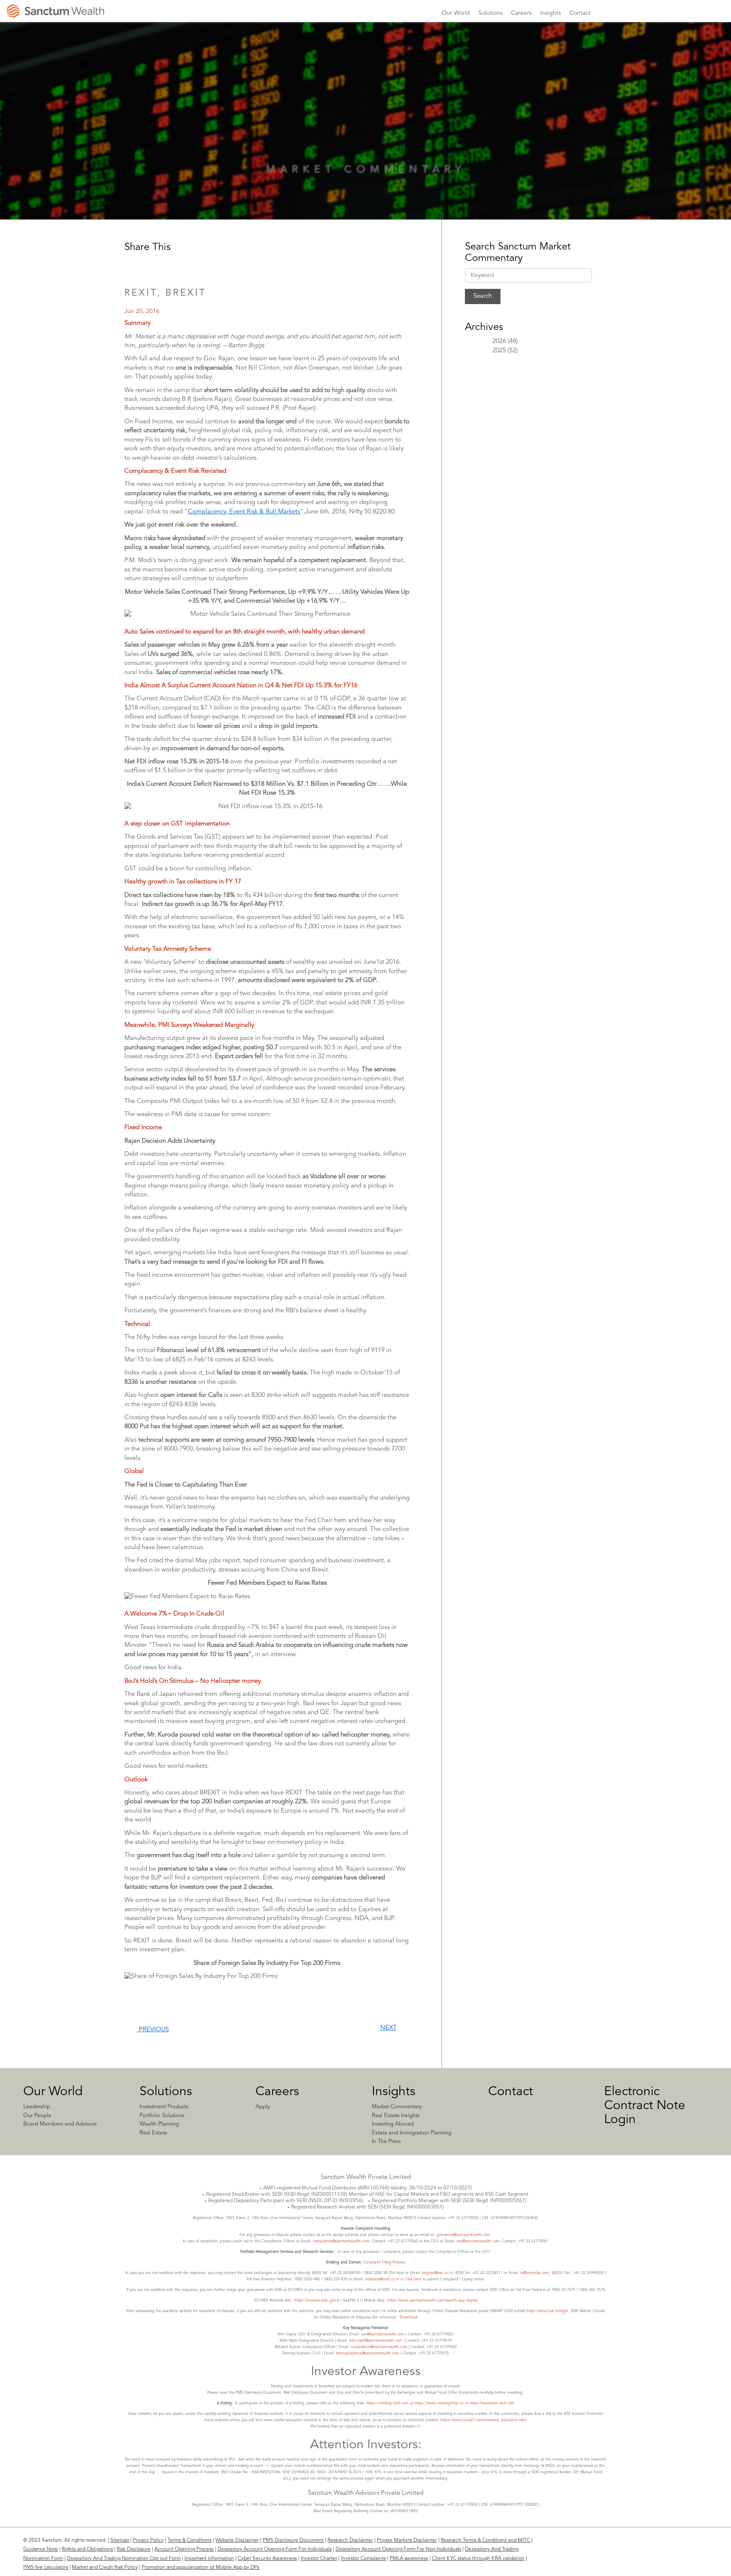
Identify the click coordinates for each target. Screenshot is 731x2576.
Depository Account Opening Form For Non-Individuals (398, 2549)
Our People (37, 2116)
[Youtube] (700, 2545)
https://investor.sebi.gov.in (317, 2300)
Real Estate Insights (396, 2116)
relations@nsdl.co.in (382, 2279)
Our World (53, 2092)
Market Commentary (397, 2107)
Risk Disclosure (134, 2549)
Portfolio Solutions (162, 2116)
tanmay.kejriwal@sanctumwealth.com (368, 2353)
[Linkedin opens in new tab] (133, 265)
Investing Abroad (393, 2124)
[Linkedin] (651, 2545)
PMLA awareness (409, 2559)
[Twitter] (684, 2545)
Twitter (691, 13)
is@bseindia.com (535, 2273)
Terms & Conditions (190, 2540)
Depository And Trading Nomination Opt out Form (124, 2559)
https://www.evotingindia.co (439, 2403)
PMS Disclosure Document (293, 2540)
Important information (209, 2559)
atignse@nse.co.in (437, 2273)
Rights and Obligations (87, 2549)
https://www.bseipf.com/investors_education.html (484, 2420)
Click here (413, 2279)
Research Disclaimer (350, 2540)
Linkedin (661, 13)
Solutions (166, 2092)
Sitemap (120, 2540)
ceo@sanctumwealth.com (478, 2241)
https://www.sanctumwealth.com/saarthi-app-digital (432, 2300)
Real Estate (153, 2133)
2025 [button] (499, 351)
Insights (394, 2092)
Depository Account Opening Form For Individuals (275, 2549)
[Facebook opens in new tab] (151, 265)
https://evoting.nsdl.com (387, 2403)
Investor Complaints (363, 2559)
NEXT (389, 2028)
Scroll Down (365, 188)
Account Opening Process (184, 2549)
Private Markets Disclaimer (407, 2540)
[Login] (626, 18)
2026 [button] (499, 342)
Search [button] (722, 12)
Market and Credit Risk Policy (105, 2568)
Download (409, 2317)
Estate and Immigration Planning (412, 2133)
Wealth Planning (159, 2124)
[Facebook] (667, 2545)
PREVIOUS (153, 2030)
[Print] (207, 265)
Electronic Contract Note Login (645, 2106)
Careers (277, 2092)
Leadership (37, 2107)
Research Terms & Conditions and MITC (485, 2540)
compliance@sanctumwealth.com (340, 2241)
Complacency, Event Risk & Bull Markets (244, 512)
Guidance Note (41, 2549)
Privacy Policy (148, 2540)
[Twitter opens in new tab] (170, 265)
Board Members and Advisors (60, 2124)
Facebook (676, 13)
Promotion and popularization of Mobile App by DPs (201, 2568)
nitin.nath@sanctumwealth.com (376, 2341)
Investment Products (164, 2107)
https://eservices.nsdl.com (492, 2403)
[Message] (189, 265)
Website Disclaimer (237, 2540)
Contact (511, 2092)
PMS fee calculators (46, 2568)
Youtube (706, 13)
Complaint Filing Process (384, 2262)
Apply (263, 2107)
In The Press (386, 2141)
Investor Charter (319, 2559)
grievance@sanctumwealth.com (463, 2235)
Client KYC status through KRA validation (478, 2559)
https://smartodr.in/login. (548, 2311)
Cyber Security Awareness (267, 2559)
